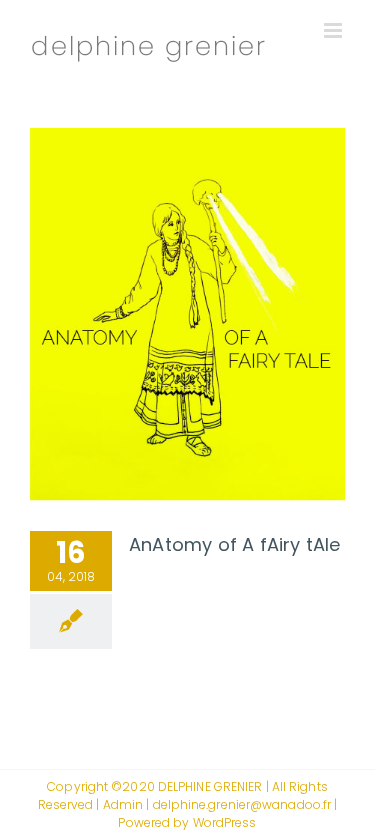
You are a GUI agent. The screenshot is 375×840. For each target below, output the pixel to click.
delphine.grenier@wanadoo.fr (242, 804)
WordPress (225, 822)
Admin (123, 804)
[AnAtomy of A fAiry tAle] (187, 314)
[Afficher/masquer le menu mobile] (334, 30)
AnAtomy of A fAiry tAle (235, 544)
